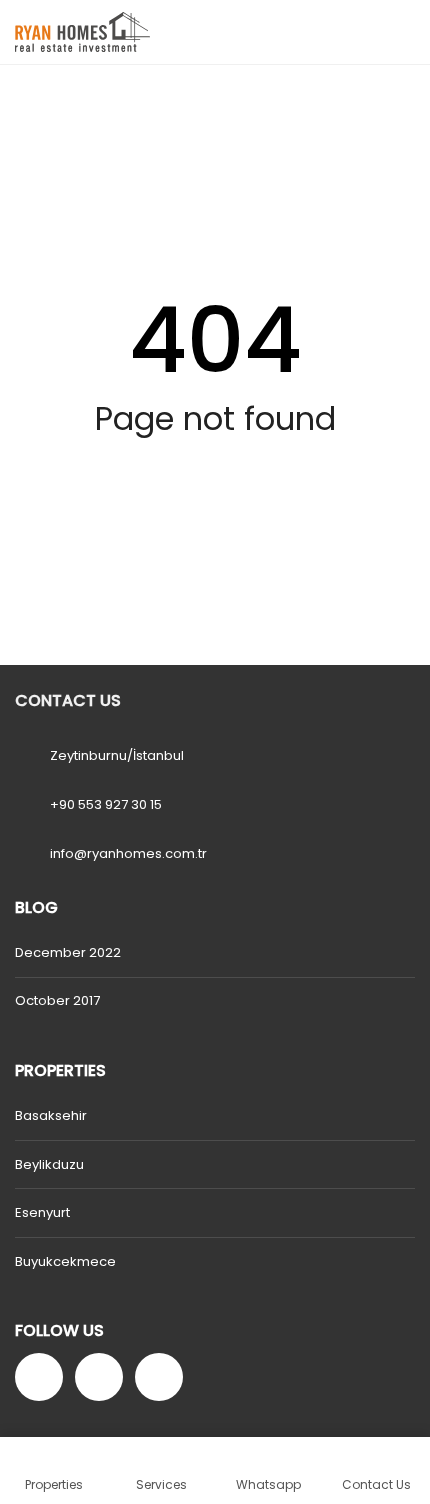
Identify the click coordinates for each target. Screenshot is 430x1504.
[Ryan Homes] (75, 32)
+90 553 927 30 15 (106, 804)
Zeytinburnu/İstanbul (117, 755)
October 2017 (57, 1000)
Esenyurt (42, 1212)
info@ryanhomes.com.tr (128, 853)
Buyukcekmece (65, 1261)
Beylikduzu (49, 1164)
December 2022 (68, 952)
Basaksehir (51, 1115)
